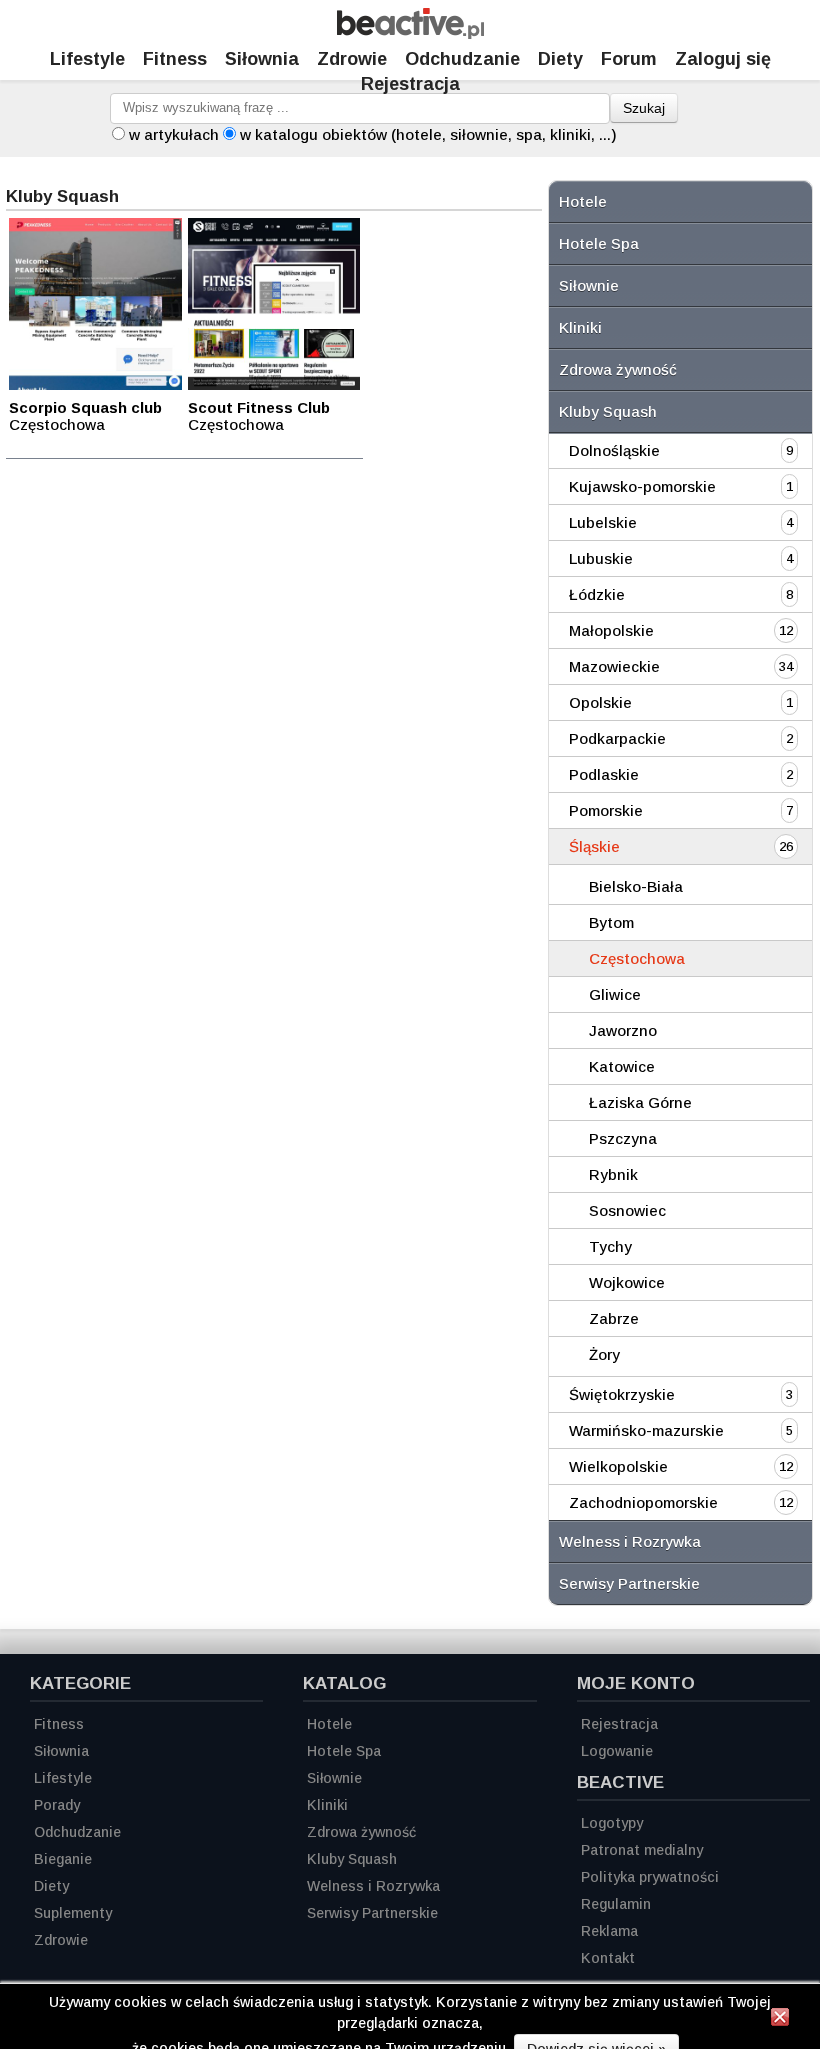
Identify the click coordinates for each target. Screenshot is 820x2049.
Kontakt (608, 1958)
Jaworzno (623, 1030)
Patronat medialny (642, 1850)
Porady (57, 1805)
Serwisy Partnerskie (629, 1583)
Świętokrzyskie (622, 1394)
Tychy (610, 1246)
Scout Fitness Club (259, 407)
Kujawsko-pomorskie (642, 486)
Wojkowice (627, 1282)
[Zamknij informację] (780, 2020)
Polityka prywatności (650, 1877)
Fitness (175, 59)
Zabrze (614, 1318)
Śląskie (594, 846)
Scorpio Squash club (85, 407)
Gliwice (615, 994)
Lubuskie (601, 558)
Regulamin (616, 1904)
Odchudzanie (462, 59)
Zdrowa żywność (618, 369)
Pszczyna (623, 1138)
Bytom (611, 922)
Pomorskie (606, 810)
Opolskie (600, 702)
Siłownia (262, 59)
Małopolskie (611, 630)
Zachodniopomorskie (643, 1502)
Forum (629, 59)
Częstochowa (637, 958)
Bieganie (63, 1859)
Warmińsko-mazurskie (646, 1430)
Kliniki (580, 327)
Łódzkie (597, 594)
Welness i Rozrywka (630, 1541)
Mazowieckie (614, 666)
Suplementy (73, 1913)
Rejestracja (410, 84)
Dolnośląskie (614, 450)
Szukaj (644, 108)
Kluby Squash (608, 411)
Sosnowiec (627, 1210)
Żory (604, 1354)
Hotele (583, 201)
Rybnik (613, 1174)
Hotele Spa (599, 243)
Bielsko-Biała (636, 886)
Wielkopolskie (618, 1466)
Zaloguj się (723, 59)
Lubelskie (603, 522)
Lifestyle (87, 59)
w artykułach (174, 134)
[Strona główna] (410, 33)
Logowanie (617, 1751)
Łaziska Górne (640, 1102)
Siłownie (589, 285)
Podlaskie (604, 774)
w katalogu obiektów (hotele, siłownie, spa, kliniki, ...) (428, 134)
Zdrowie (352, 59)
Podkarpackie (617, 738)
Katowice (622, 1066)
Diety (560, 59)
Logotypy (612, 1823)
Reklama (609, 1931)
